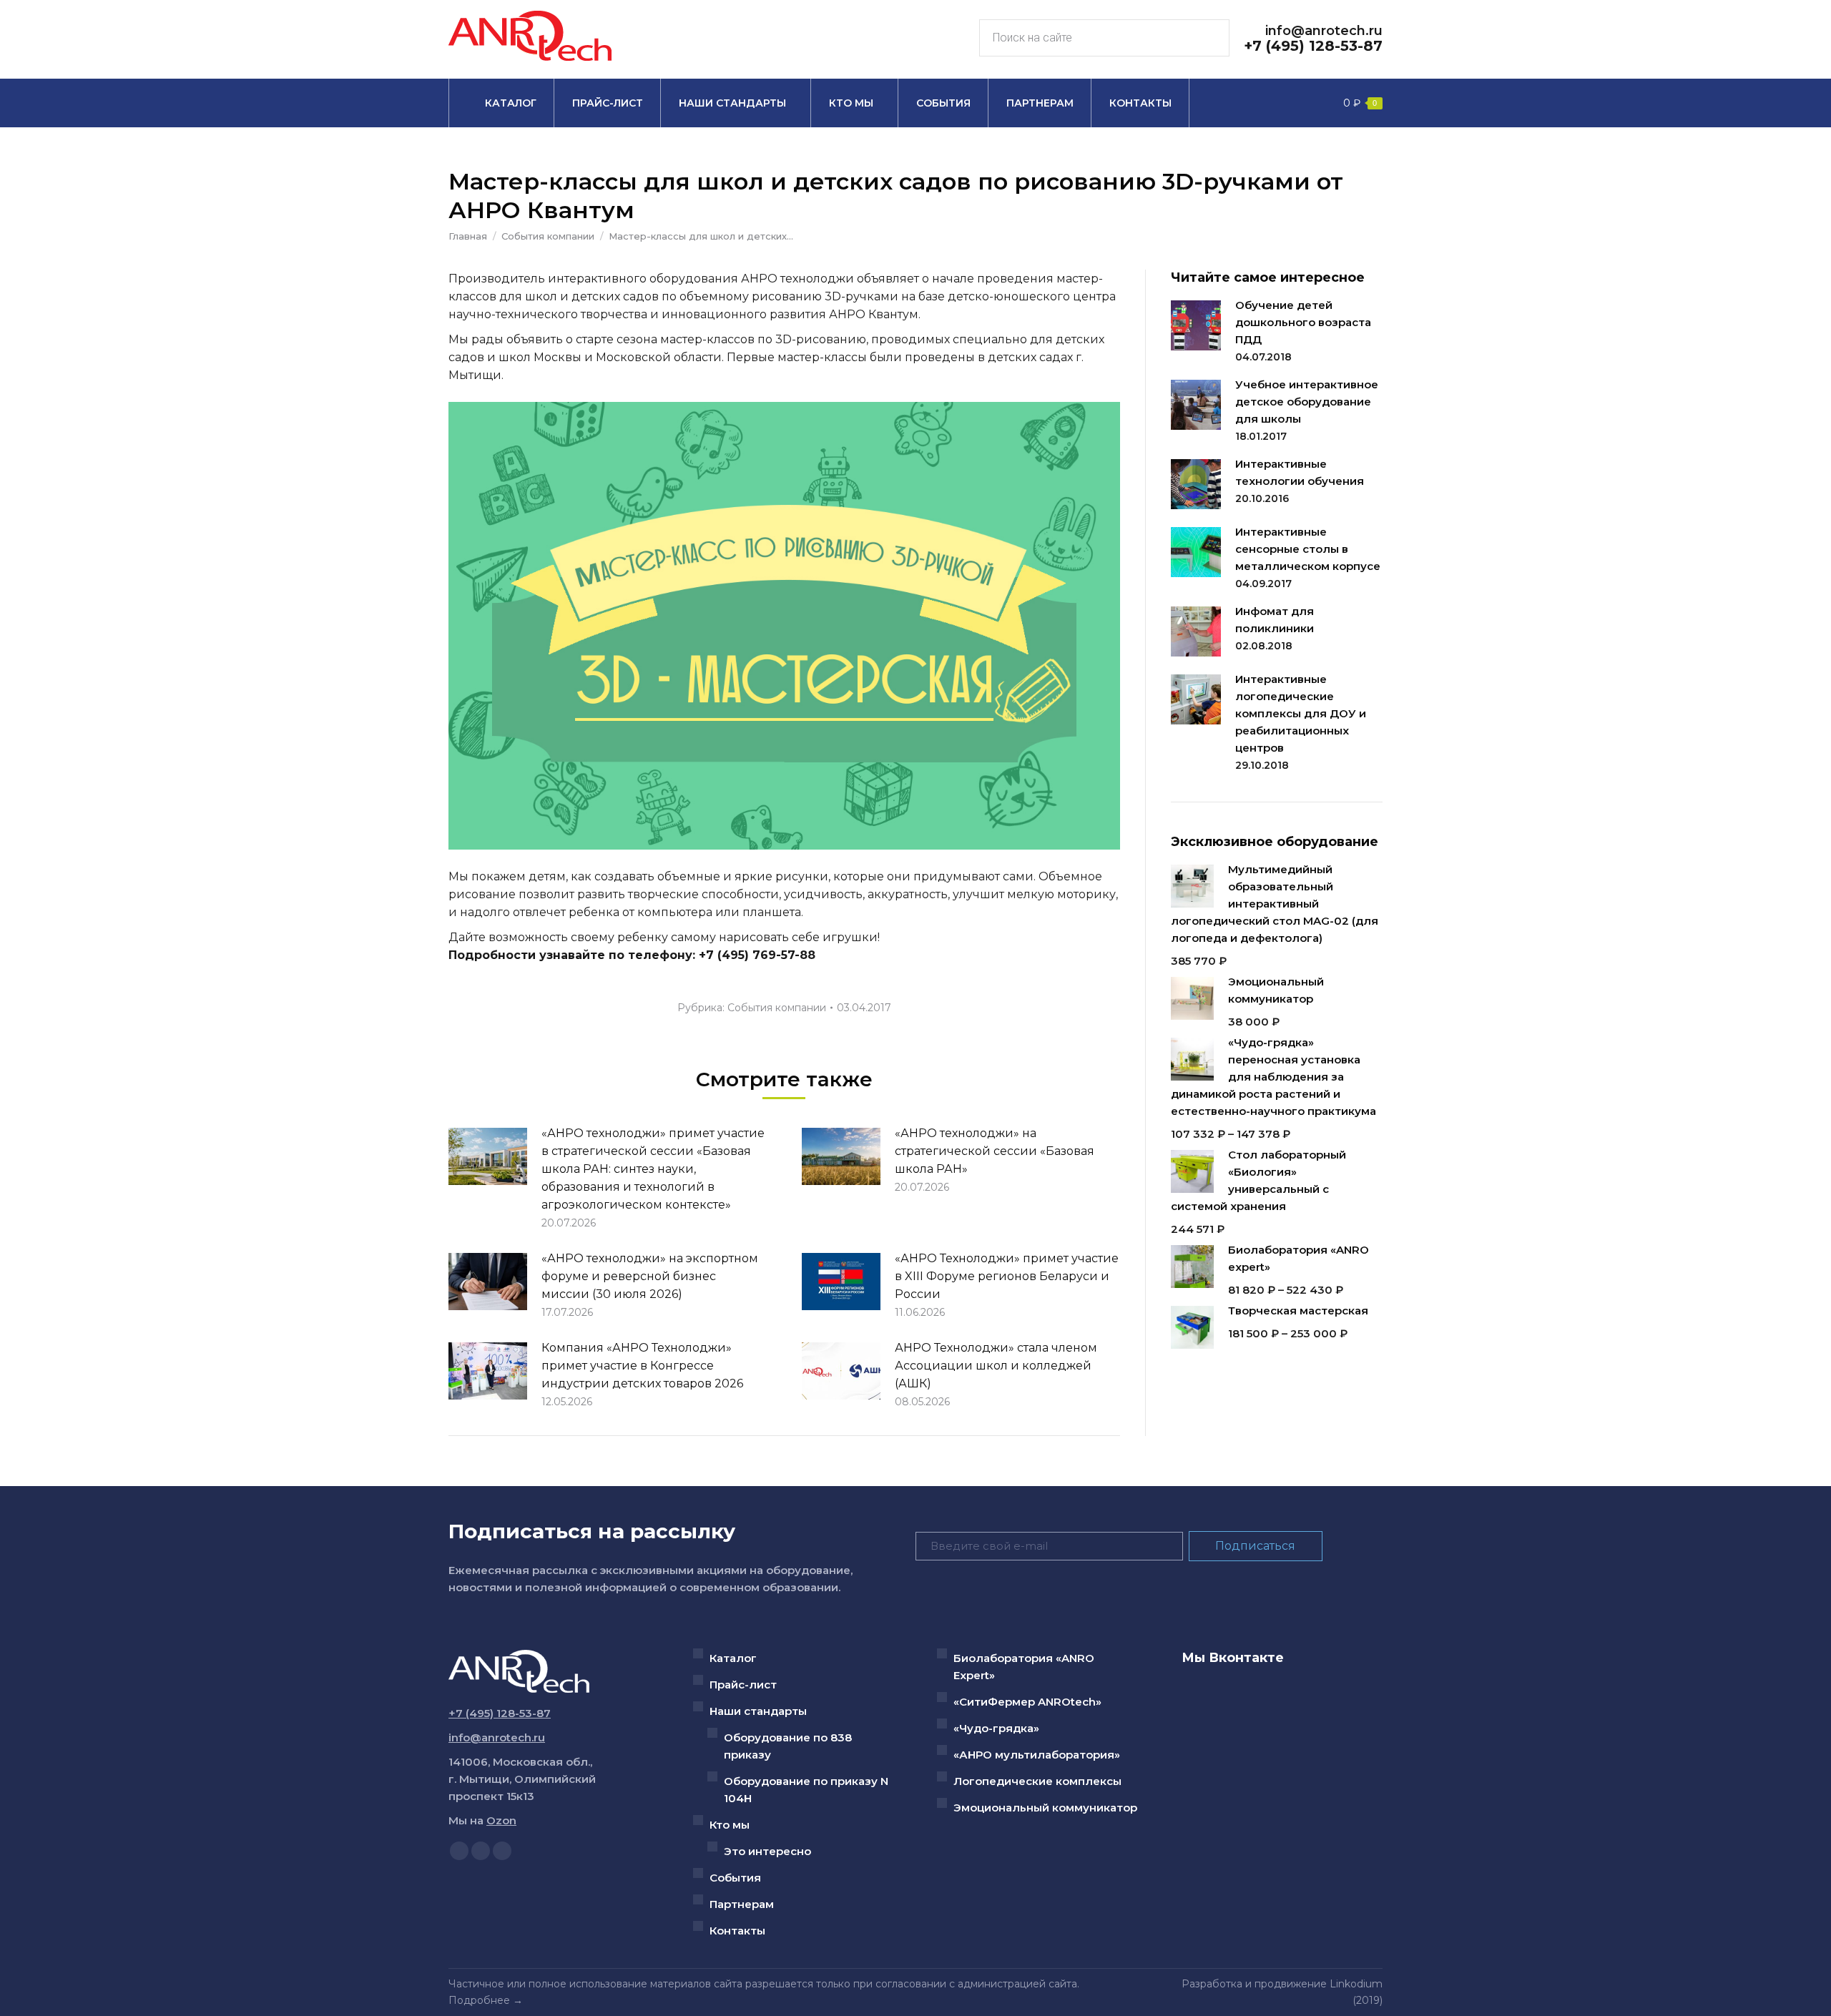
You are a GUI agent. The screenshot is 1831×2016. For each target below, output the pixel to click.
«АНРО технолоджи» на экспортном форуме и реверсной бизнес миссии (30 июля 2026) (650, 1276)
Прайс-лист (743, 1685)
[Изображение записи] (488, 1156)
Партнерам (742, 1904)
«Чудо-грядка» (996, 1728)
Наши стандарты (758, 1711)
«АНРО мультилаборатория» (1037, 1755)
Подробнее (479, 2000)
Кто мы (730, 1825)
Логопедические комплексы (1037, 1781)
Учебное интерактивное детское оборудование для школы (1307, 402)
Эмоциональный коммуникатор (1045, 1808)
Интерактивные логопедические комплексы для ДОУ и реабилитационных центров (1301, 713)
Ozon (501, 1820)
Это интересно (767, 1851)
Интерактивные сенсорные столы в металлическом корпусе (1308, 549)
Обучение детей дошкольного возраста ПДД (1303, 322)
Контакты (737, 1931)
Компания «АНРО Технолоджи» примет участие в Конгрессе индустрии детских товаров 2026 (642, 1366)
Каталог (733, 1658)
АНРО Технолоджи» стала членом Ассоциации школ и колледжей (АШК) (996, 1366)
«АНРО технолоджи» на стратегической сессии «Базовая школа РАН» (995, 1151)
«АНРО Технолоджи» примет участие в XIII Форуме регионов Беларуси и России (1007, 1276)
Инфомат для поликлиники (1275, 620)
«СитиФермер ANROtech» (1027, 1702)
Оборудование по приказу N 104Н (806, 1790)
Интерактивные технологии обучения (1300, 472)
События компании (777, 1008)
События (735, 1878)
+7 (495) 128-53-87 (1313, 46)
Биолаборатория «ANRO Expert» (1024, 1667)
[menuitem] (501, 103)
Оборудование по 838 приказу (788, 1746)
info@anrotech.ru (1324, 31)
